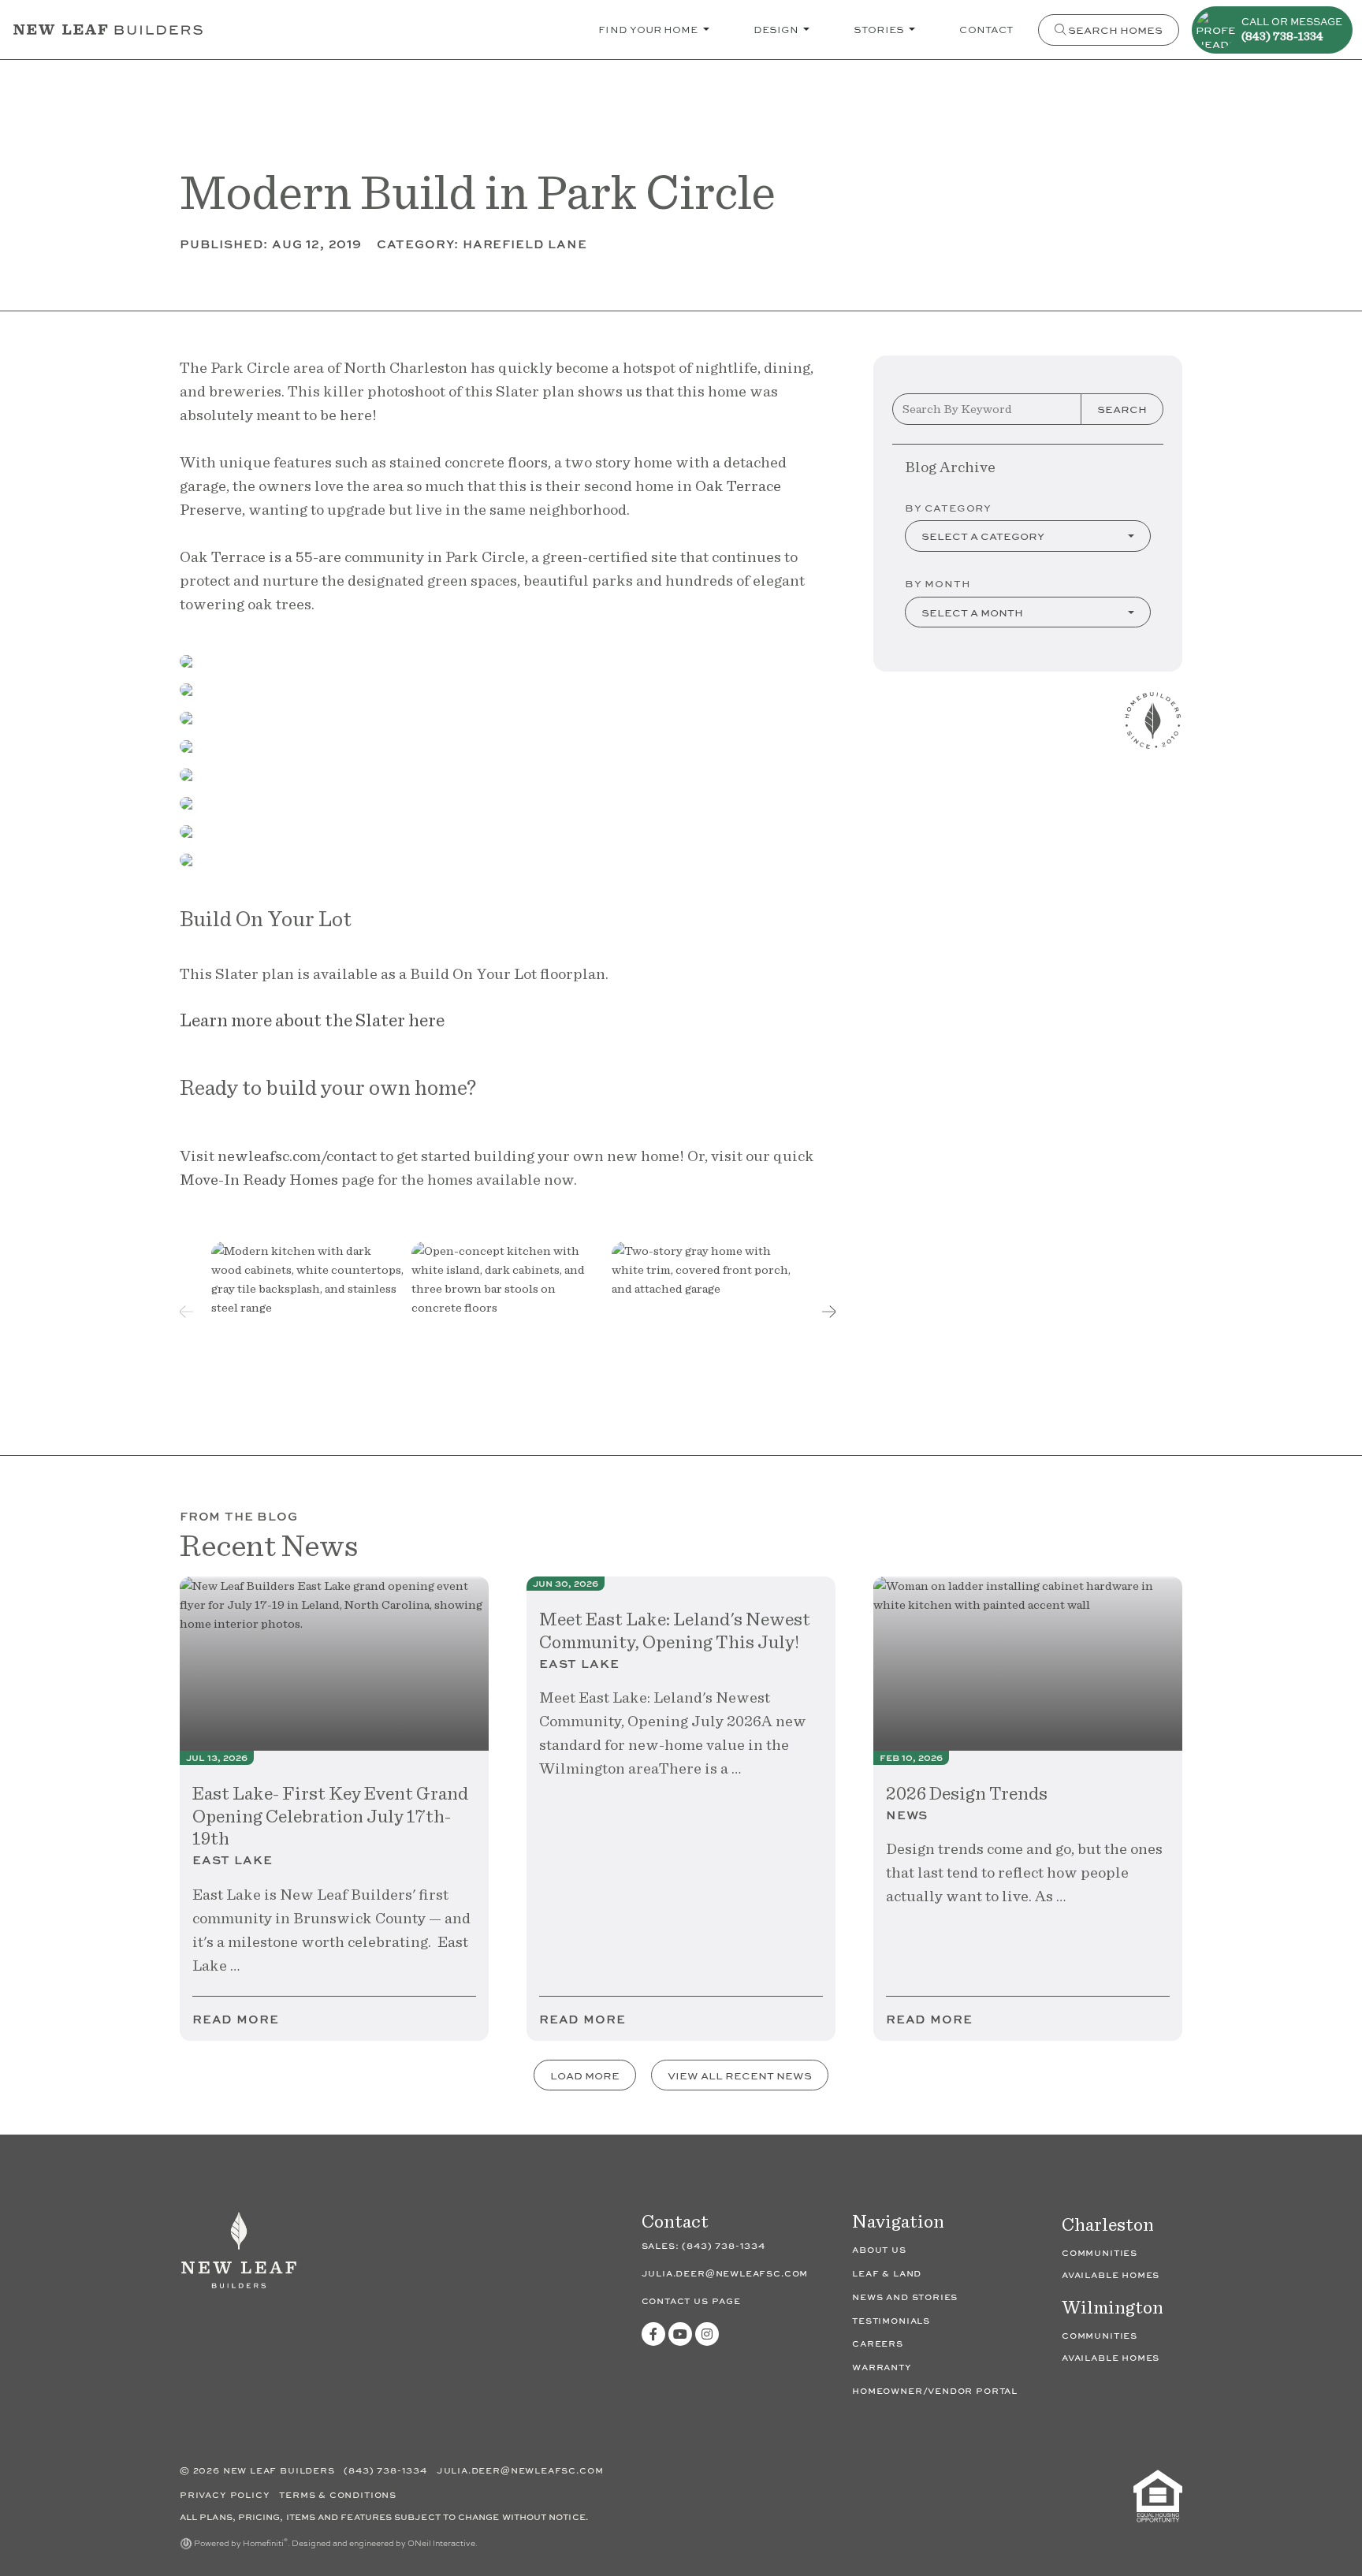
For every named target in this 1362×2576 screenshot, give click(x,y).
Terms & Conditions (338, 2494)
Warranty (882, 2367)
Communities (1100, 2252)
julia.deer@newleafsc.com (725, 2273)
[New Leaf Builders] (239, 2259)
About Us (879, 2249)
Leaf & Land (887, 2273)
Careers (878, 2343)
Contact (986, 29)
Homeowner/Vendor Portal (935, 2390)
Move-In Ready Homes (259, 1179)
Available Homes (1111, 2274)
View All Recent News (740, 2075)
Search (1122, 409)
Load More (585, 2075)
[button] (829, 1312)
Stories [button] (880, 29)
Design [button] (777, 29)
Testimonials (891, 2320)
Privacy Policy (226, 2494)
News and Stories (905, 2297)
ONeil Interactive (441, 2543)
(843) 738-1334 (723, 2246)
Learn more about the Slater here (312, 1020)
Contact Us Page (691, 2301)
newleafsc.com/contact (299, 1156)
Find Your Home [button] (649, 29)
